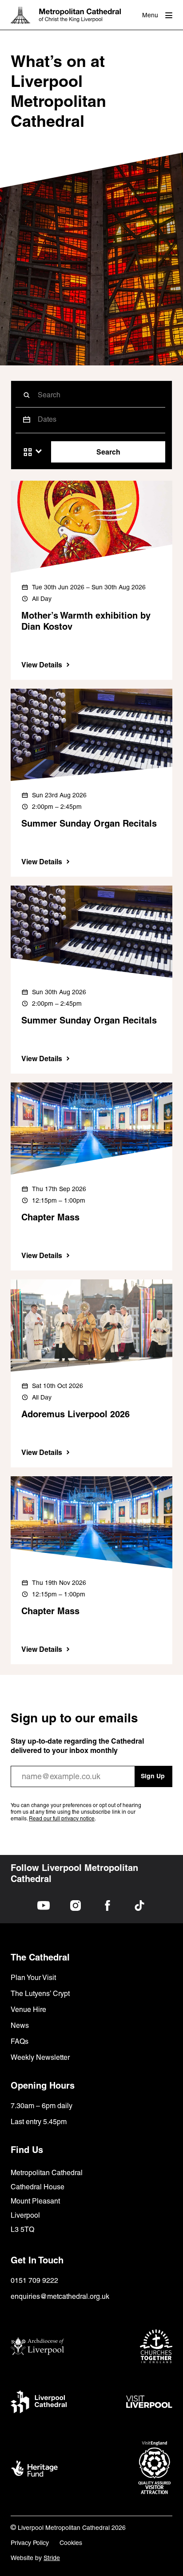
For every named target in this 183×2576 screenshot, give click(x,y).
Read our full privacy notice (62, 1819)
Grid (28, 452)
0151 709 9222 (34, 2280)
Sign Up (153, 1776)
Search (108, 452)
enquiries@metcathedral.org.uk (60, 2296)
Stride (52, 2558)
